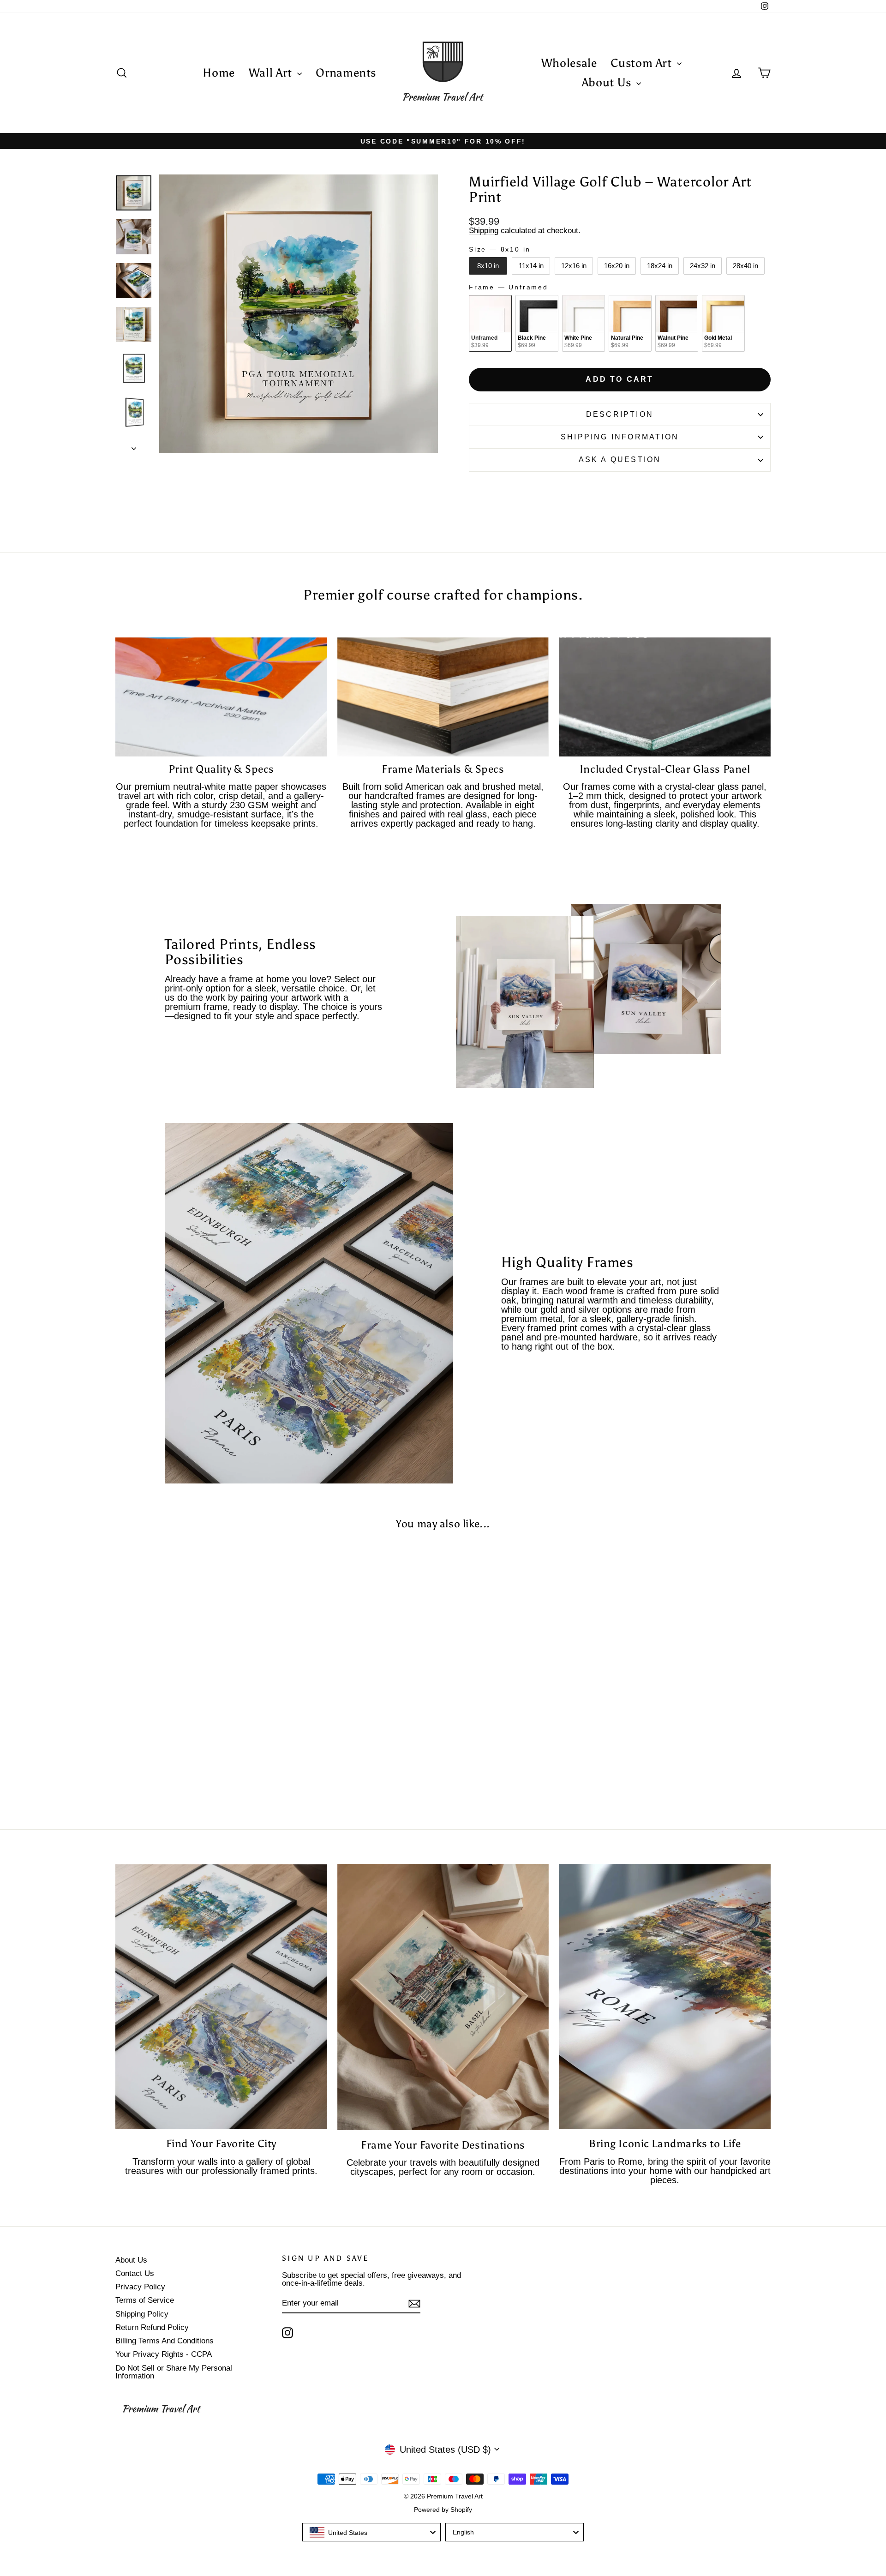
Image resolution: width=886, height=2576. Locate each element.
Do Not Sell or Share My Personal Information (174, 2372)
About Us (608, 82)
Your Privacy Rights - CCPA (164, 2354)
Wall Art (272, 73)
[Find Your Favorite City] (221, 1997)
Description (620, 414)
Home (219, 73)
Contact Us (135, 2273)
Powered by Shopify (443, 2510)
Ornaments (346, 73)
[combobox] (371, 2532)
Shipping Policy (142, 2314)
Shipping (484, 231)
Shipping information (620, 437)
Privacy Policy (140, 2287)
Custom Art (643, 63)
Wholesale (569, 63)
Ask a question (620, 459)
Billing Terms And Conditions (165, 2341)
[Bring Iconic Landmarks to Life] (665, 1997)
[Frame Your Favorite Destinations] (443, 1997)
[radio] (488, 266)
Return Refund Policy (152, 2327)
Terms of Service (145, 2300)
